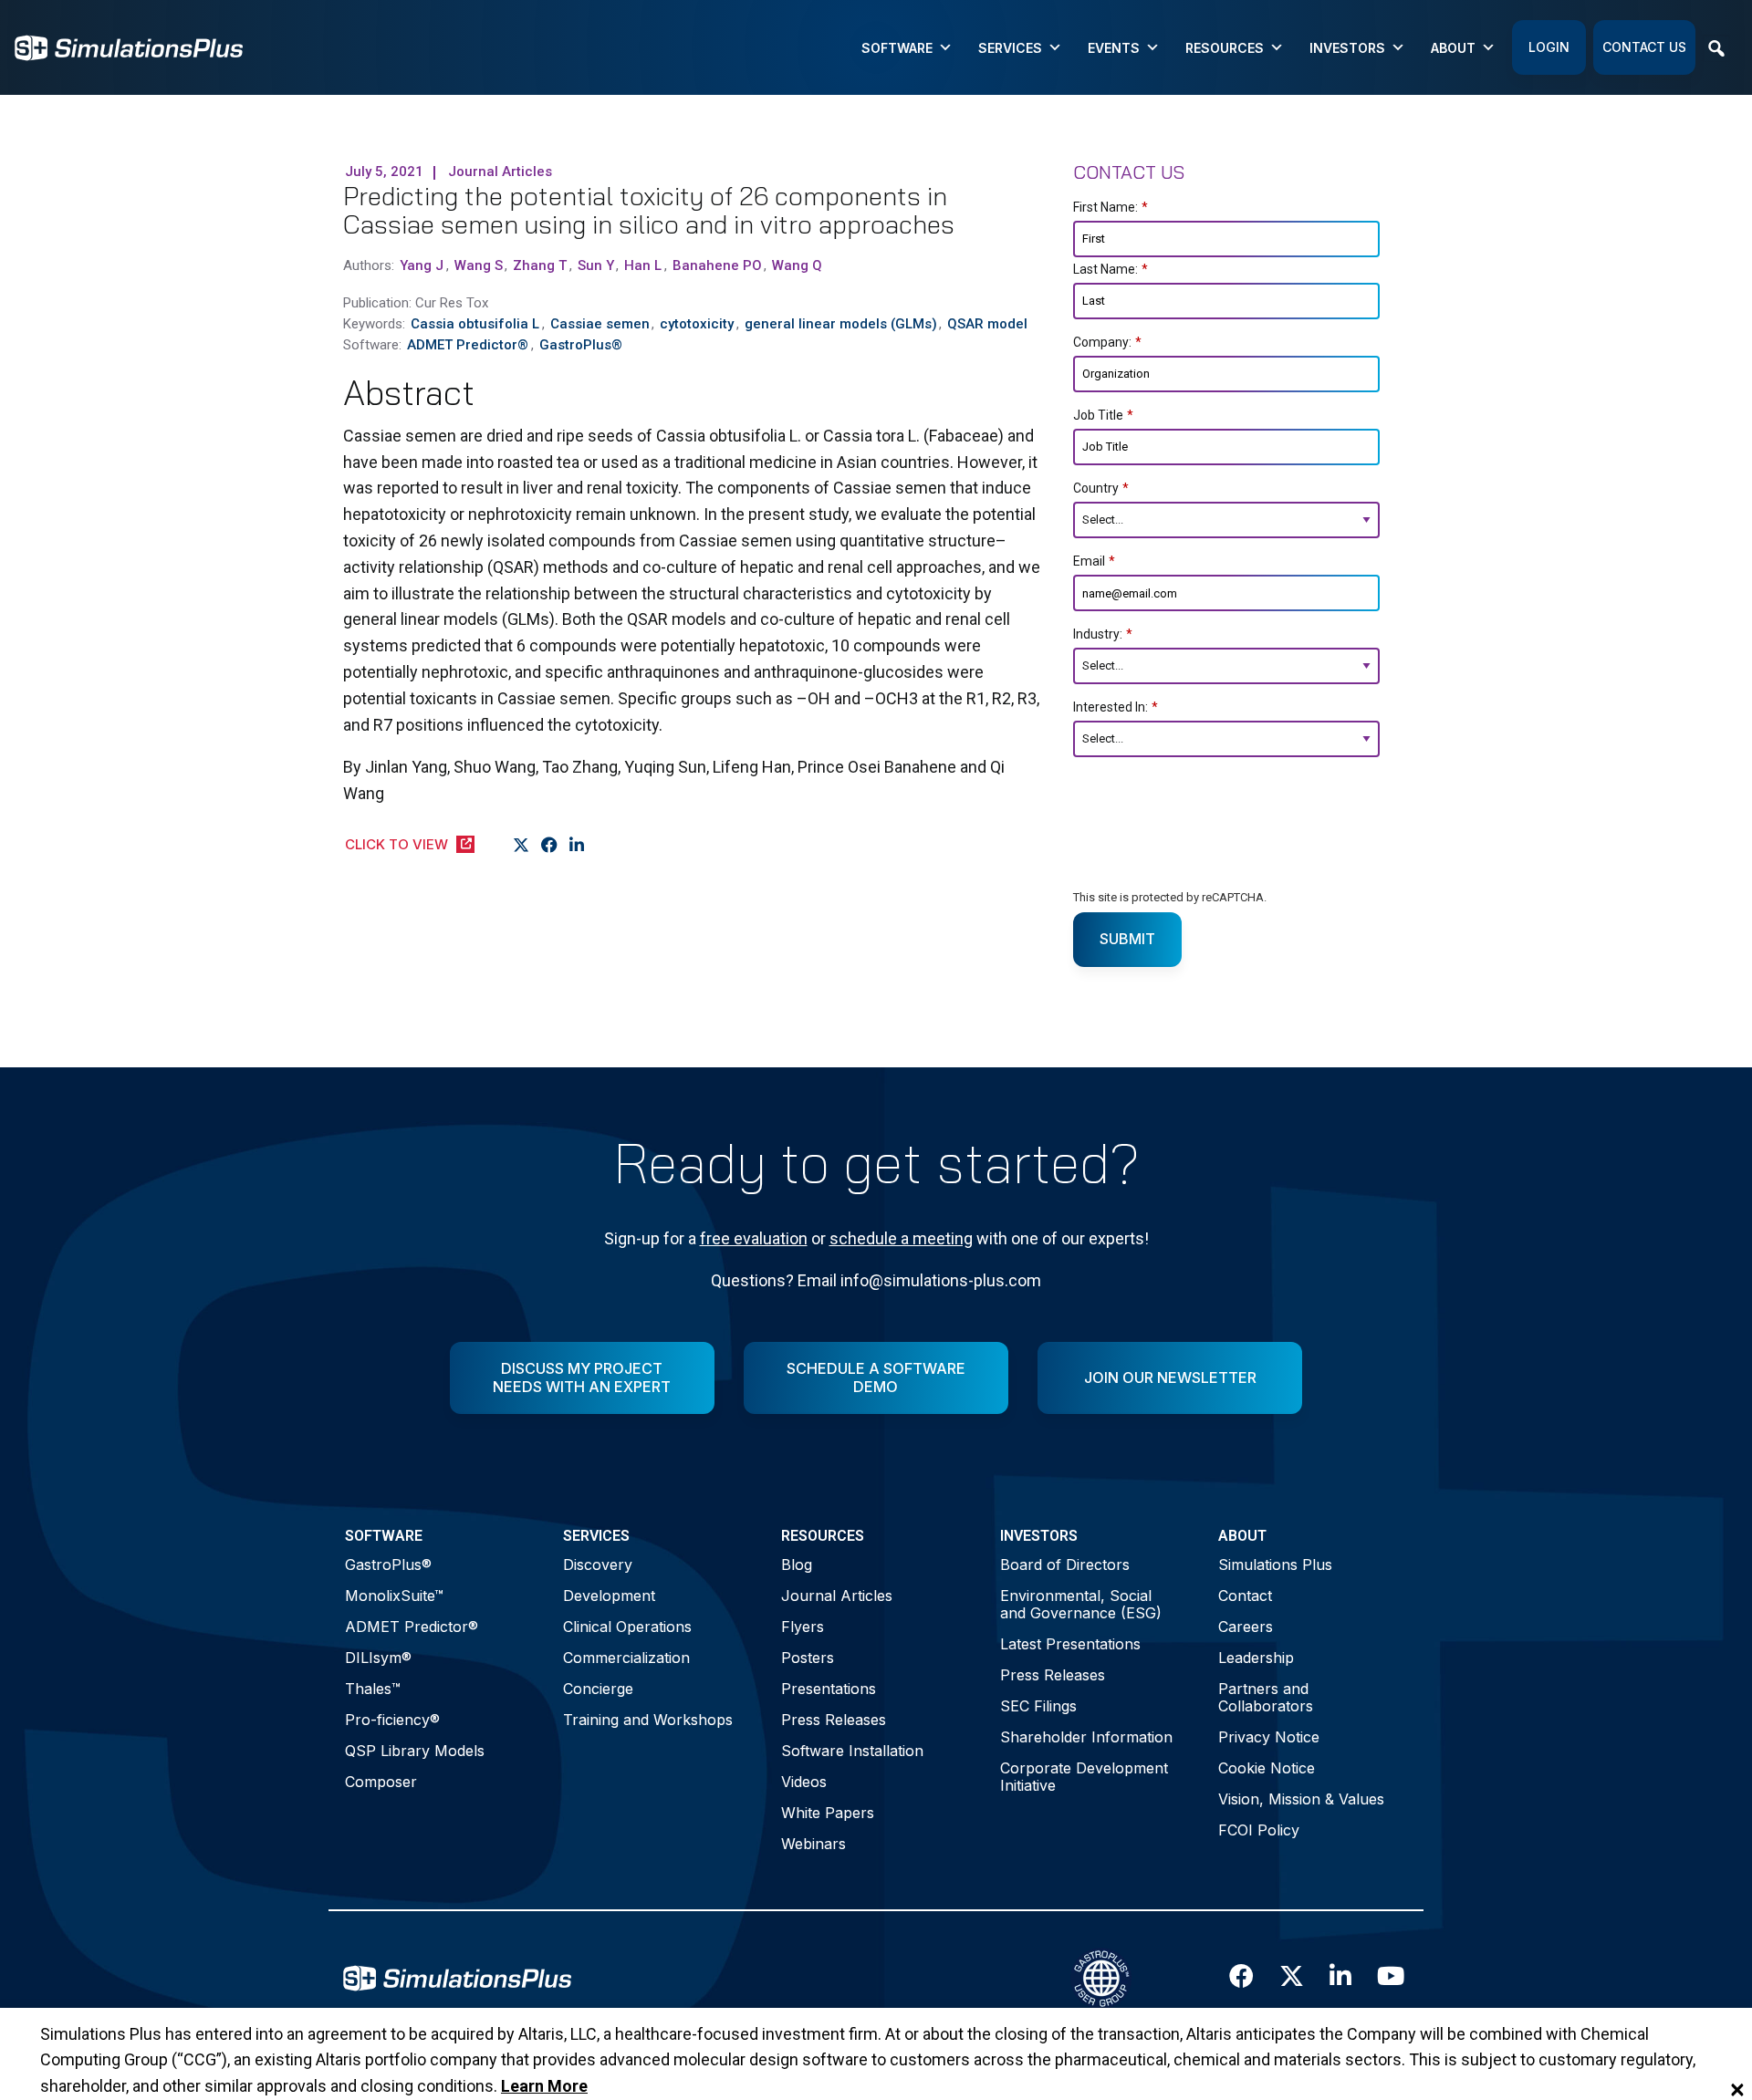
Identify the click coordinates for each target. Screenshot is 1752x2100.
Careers (1246, 1627)
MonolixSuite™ (394, 1596)
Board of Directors (1065, 1565)
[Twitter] (521, 846)
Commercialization (626, 1658)
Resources (1225, 48)
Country (1101, 488)
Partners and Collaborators (1266, 1697)
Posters (808, 1658)
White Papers (828, 1813)
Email (1094, 561)
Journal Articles (837, 1596)
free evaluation (754, 1238)
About (1453, 48)
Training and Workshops (648, 1720)
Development (609, 1596)
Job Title (1103, 415)
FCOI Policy (1259, 1830)
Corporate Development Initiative (1084, 1777)
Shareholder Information (1086, 1737)
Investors (1347, 48)
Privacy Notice (1269, 1737)
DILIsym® (378, 1658)
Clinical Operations (627, 1627)
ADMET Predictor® (412, 1627)
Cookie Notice (1267, 1768)
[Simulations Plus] (129, 46)
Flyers (803, 1627)
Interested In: (1116, 707)
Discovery (598, 1565)
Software (897, 48)
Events (1114, 48)
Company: (1107, 342)
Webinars (813, 1844)
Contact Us (1644, 47)
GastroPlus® (388, 1565)
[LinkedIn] (577, 846)
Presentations (829, 1689)
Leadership (1256, 1658)
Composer (381, 1782)
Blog (797, 1565)
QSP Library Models (415, 1751)
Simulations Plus (1275, 1565)
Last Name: (1111, 269)
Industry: (1103, 634)
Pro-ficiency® (392, 1720)
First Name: (1111, 207)
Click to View (396, 844)
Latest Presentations (1070, 1644)
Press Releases (834, 1720)
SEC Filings (1038, 1706)
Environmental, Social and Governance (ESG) (1081, 1604)
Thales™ (373, 1689)
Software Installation (852, 1751)
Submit (1127, 939)
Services (1010, 48)
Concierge (598, 1689)
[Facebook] (550, 846)
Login (1549, 47)
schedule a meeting (901, 1238)
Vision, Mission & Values (1301, 1799)
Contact (1245, 1596)
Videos (804, 1782)
